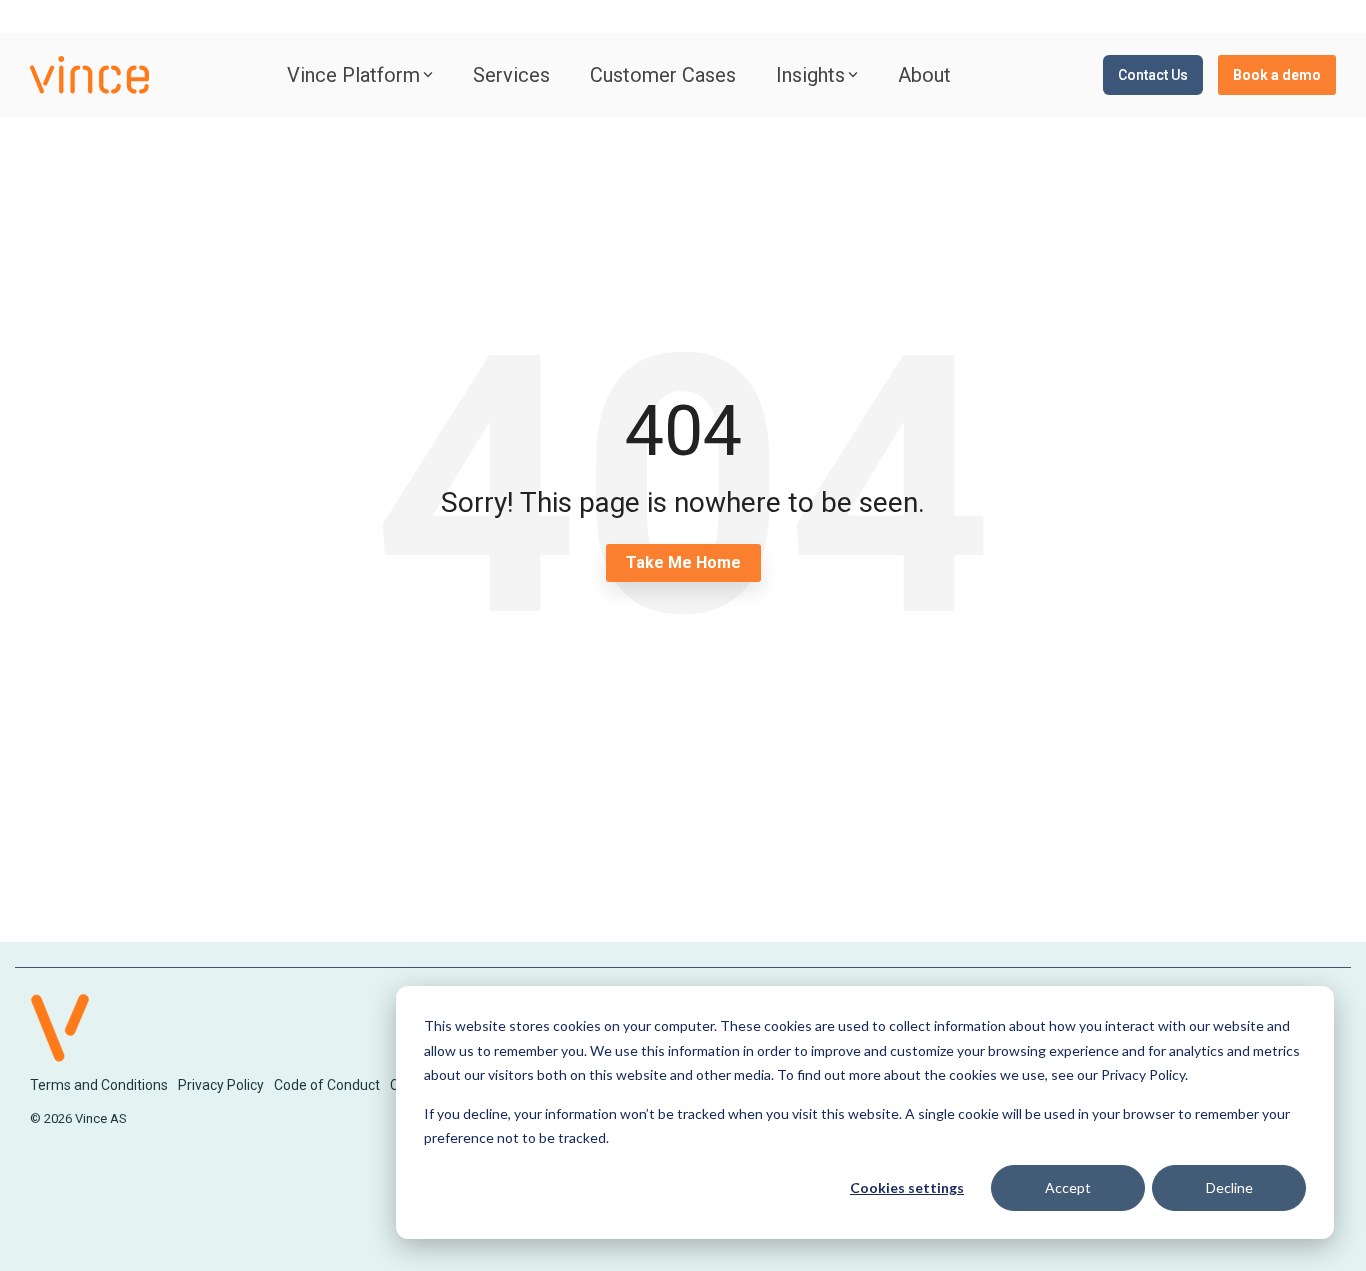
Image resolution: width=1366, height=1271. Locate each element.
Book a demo (1277, 75)
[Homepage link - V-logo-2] (60, 1051)
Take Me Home (683, 562)
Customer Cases (663, 75)
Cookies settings (907, 1187)
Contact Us (1153, 75)
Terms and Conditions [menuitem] (99, 1085)
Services (511, 75)
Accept (1068, 1187)
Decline (1229, 1187)
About (924, 75)
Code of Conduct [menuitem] (327, 1085)
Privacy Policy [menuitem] (221, 1085)
